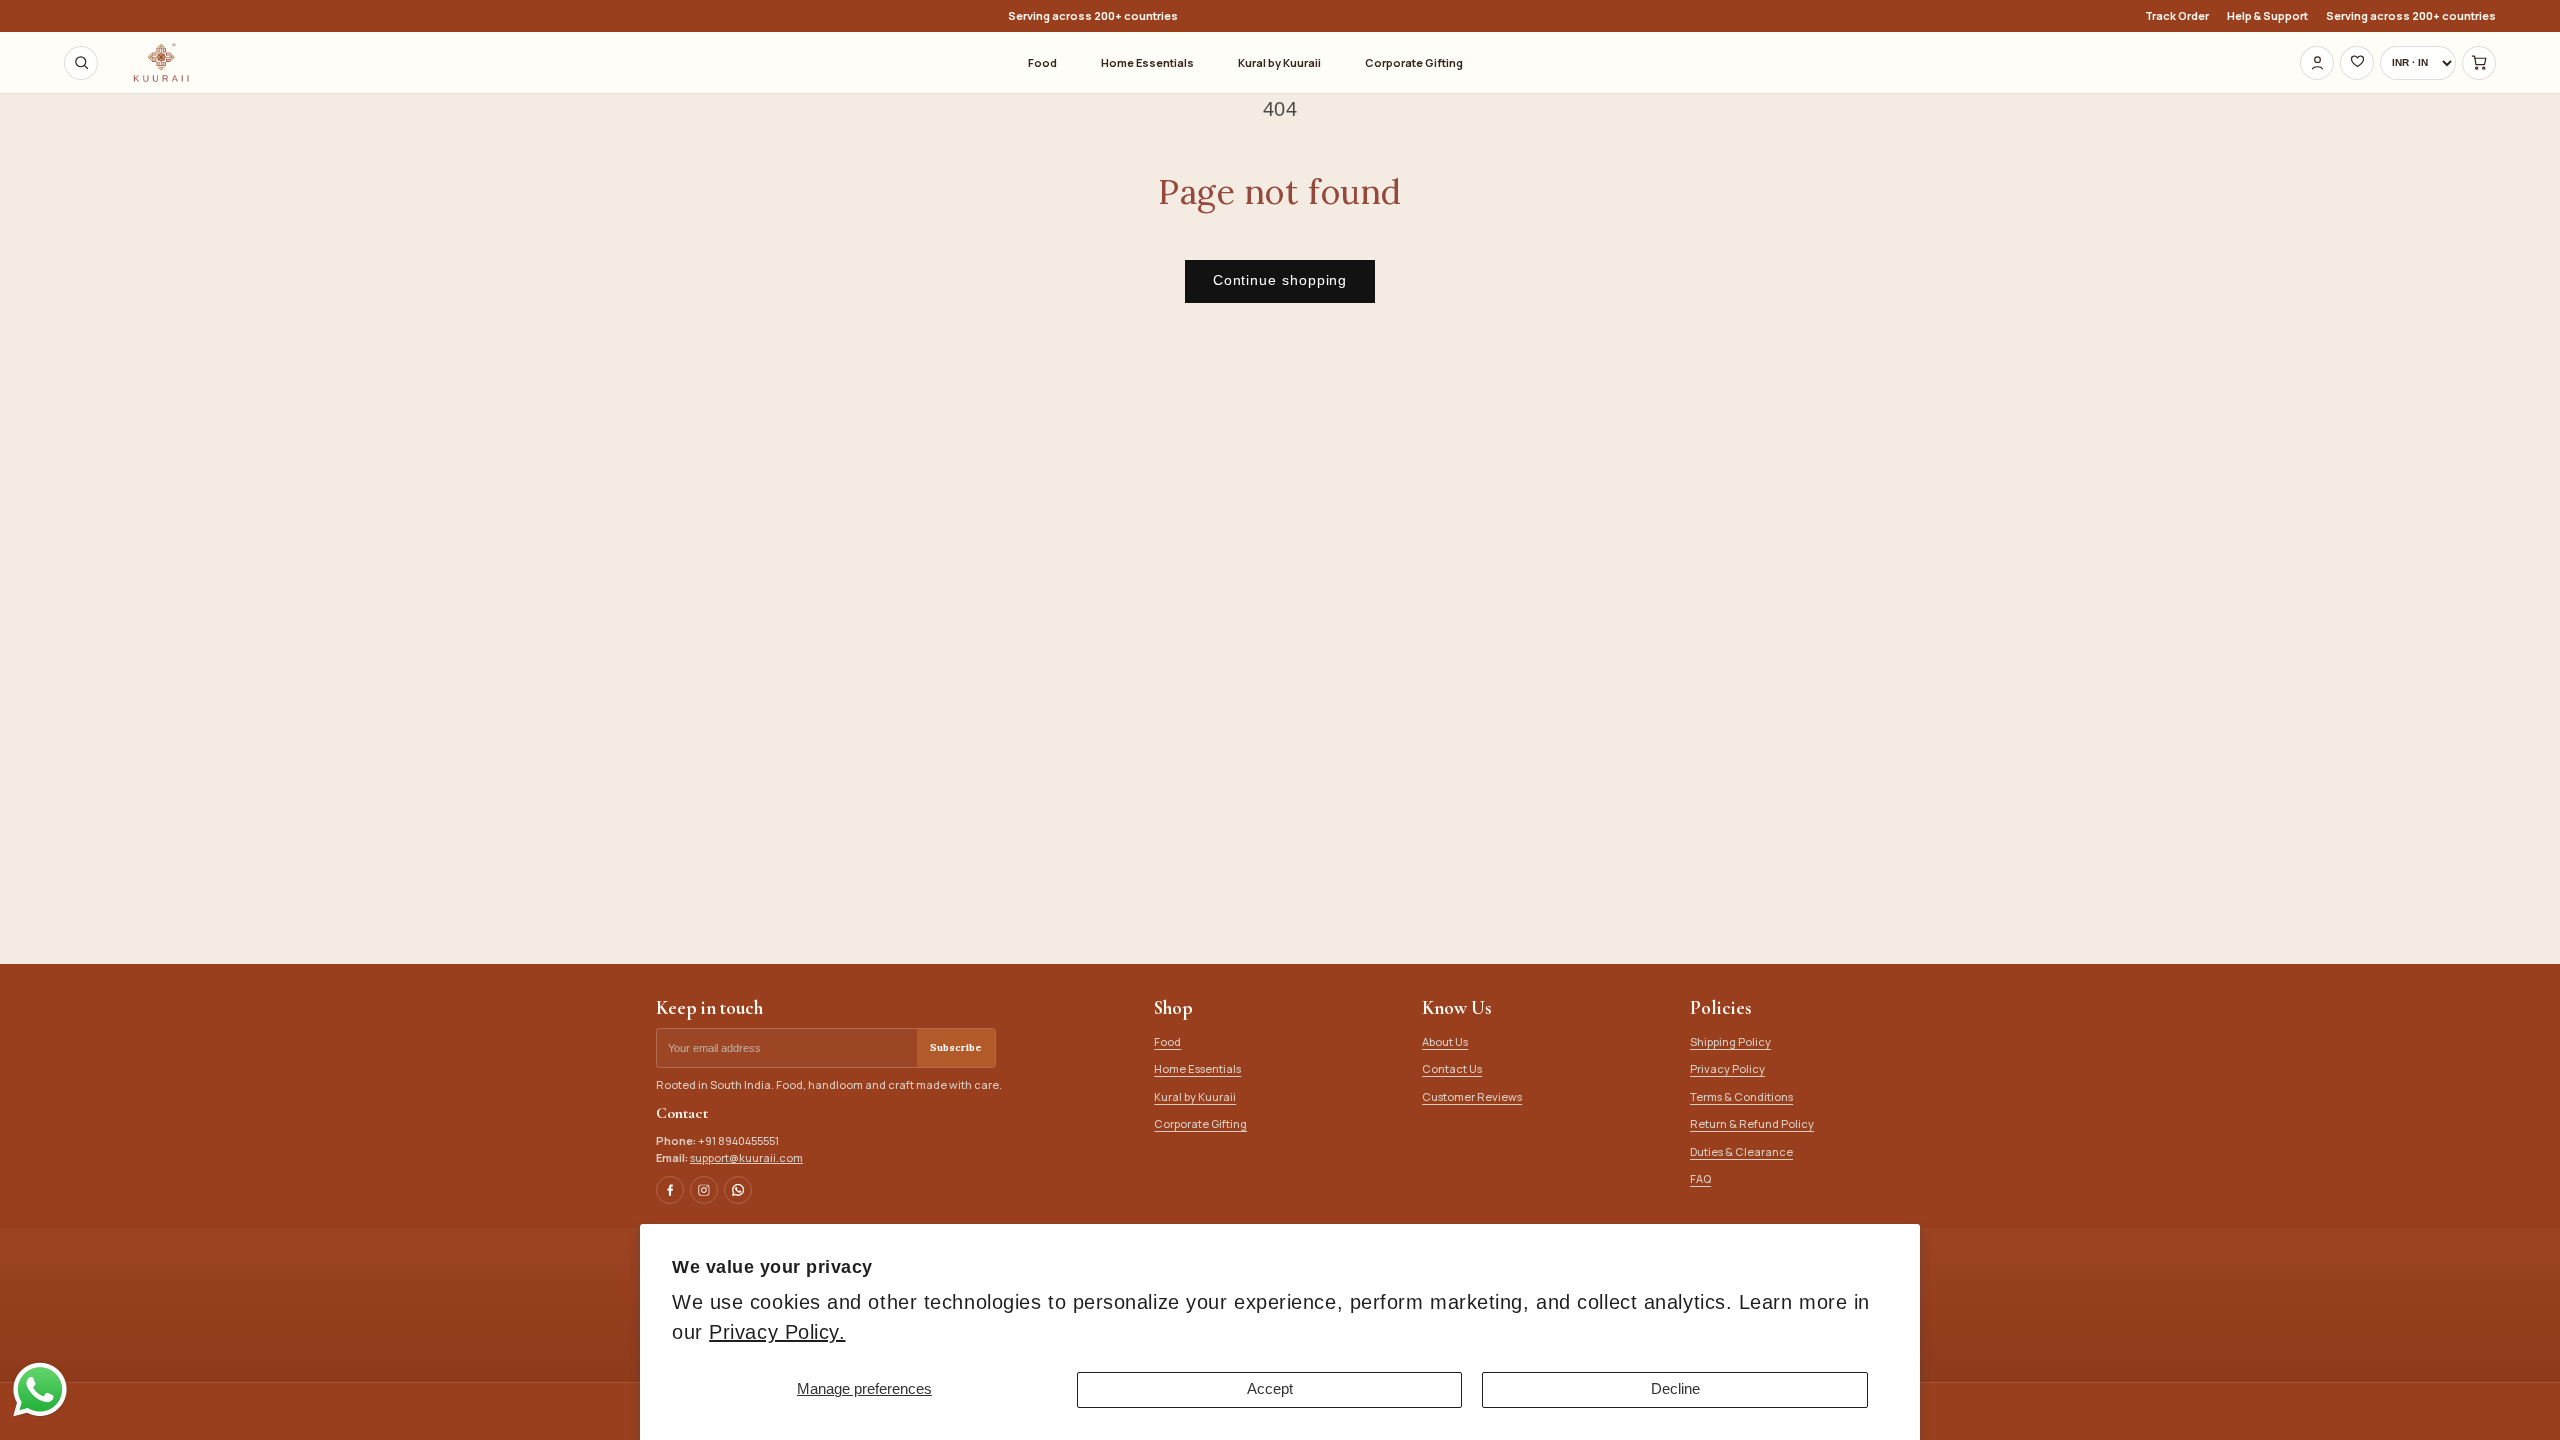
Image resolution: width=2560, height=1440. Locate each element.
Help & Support (2267, 16)
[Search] (81, 63)
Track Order (2177, 16)
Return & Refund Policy (1752, 1123)
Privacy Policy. (777, 1332)
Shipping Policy (1730, 1041)
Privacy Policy (1727, 1068)
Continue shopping (1280, 280)
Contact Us (1452, 1068)
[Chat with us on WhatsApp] (40, 1415)
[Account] (2317, 63)
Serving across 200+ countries (2411, 16)
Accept (1270, 1389)
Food (1042, 62)
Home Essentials (1147, 62)
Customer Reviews (1472, 1096)
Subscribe (956, 1047)
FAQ (1700, 1178)
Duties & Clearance (1741, 1151)
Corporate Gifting (1414, 62)
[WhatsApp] (738, 1190)
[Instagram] (704, 1190)
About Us (1445, 1041)
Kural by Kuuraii (1279, 62)
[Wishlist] (2357, 63)
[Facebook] (670, 1190)
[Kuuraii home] (161, 63)
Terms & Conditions (1741, 1096)
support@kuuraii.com (746, 1157)
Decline (1675, 1389)
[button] (2479, 63)
